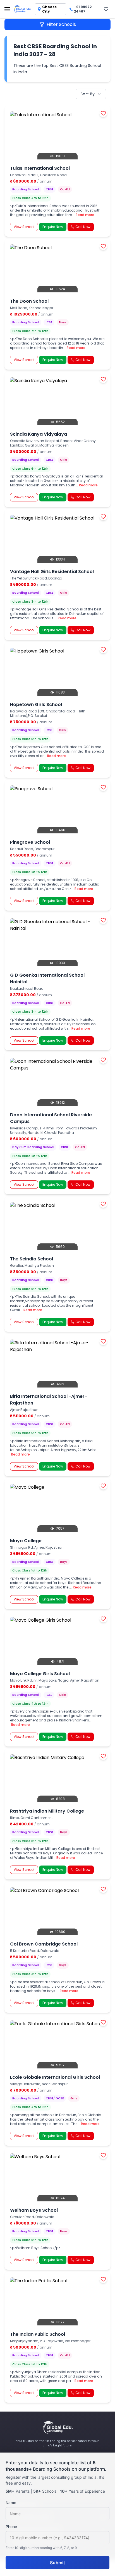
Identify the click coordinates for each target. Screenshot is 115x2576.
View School (24, 227)
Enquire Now (53, 227)
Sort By (88, 94)
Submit (57, 2563)
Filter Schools (61, 24)
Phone (11, 2527)
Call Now (83, 227)
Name (11, 2503)
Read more (85, 215)
